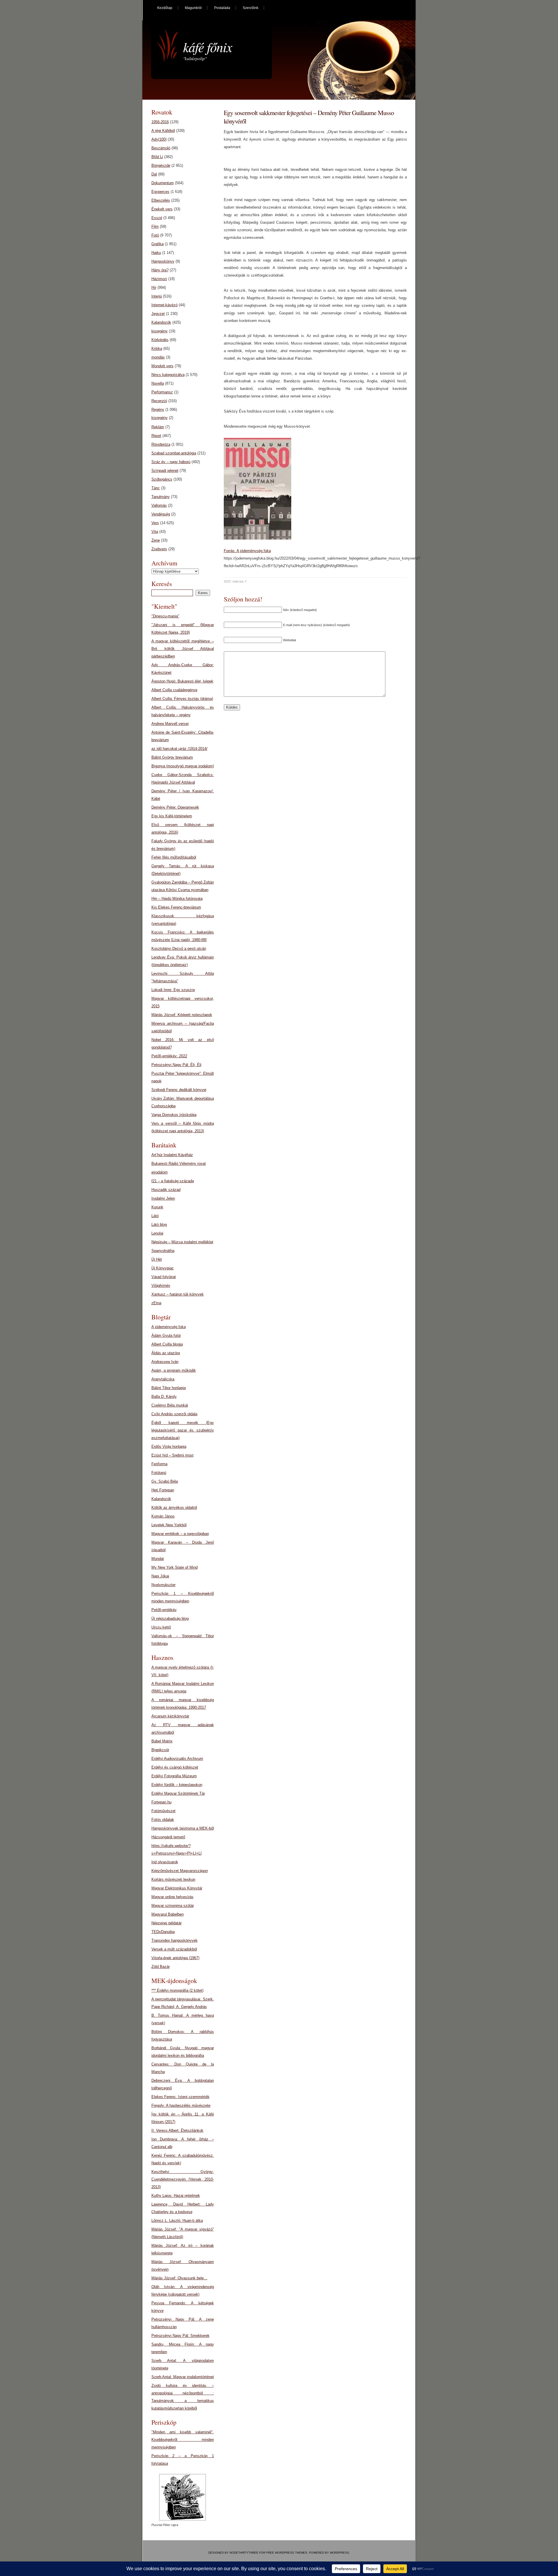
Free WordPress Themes (287, 2553)
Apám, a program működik (174, 1370)
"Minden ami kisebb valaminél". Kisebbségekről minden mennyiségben (183, 2440)
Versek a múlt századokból (174, 1949)
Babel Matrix (162, 1741)
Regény (158, 410)
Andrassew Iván (165, 1362)
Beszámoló (161, 148)
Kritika (157, 349)
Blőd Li (157, 157)
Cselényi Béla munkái (170, 1405)
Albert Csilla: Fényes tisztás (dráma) (182, 699)
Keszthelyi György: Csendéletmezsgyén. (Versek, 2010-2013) (183, 2179)
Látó (155, 1216)
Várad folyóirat (164, 1277)
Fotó (155, 235)
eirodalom (160, 1172)
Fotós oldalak (163, 1820)
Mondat (158, 1559)
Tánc (156, 488)
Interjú (157, 296)
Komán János (163, 1516)
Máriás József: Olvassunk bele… (179, 2278)
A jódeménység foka (169, 1327)
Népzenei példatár (167, 1923)
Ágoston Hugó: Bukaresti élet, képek (182, 681)
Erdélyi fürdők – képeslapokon (177, 1785)
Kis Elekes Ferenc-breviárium (176, 907)
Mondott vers (162, 366)
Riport (156, 436)
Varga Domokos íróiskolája (174, 1115)
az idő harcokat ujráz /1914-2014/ (179, 749)
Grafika (158, 244)
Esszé (157, 218)
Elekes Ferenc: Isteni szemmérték (180, 2097)
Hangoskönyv (163, 261)
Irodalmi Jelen (163, 1198)
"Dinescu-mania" (165, 616)
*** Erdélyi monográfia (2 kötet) (177, 1990)
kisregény (160, 331)
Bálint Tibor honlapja (169, 1388)
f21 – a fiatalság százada (173, 1181)
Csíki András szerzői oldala (174, 1414)
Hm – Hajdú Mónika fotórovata (177, 899)
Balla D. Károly (164, 1397)
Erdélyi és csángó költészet (175, 1767)
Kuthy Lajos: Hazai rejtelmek (176, 2196)
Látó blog (159, 1225)
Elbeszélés (161, 200)
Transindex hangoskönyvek (175, 1940)
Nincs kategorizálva (168, 375)
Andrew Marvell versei (170, 724)
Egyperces (160, 192)
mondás (158, 357)
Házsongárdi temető (168, 1837)
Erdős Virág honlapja (169, 1446)
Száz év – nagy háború (171, 462)
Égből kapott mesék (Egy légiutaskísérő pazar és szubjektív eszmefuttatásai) (183, 1430)
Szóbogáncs (162, 479)
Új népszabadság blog (170, 1618)
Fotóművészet (163, 1811)
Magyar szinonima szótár (173, 1906)
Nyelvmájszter (163, 1585)
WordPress (339, 2553)
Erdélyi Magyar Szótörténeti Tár (178, 1793)
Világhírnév (161, 1286)
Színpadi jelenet (165, 471)
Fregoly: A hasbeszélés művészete (181, 2105)
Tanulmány (161, 497)
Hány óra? (160, 270)
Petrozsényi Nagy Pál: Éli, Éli (176, 1065)
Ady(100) (159, 139)
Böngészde (161, 165)
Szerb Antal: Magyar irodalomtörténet (183, 2377)
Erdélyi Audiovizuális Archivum (177, 1759)
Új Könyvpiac (163, 1268)
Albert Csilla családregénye (174, 690)
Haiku (156, 253)
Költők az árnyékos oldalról (174, 1508)
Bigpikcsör (160, 1750)
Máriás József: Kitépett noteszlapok (182, 1015)
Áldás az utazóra (166, 1353)
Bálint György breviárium (172, 757)
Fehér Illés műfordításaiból (174, 857)
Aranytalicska (163, 1379)
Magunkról (193, 8)
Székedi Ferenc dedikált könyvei (179, 1090)
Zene (156, 540)
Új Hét (157, 1259)
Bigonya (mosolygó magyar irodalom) (183, 766)
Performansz (162, 392)
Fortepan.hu (161, 1802)
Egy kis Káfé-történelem (172, 816)
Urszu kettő (161, 1627)
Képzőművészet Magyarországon (180, 1871)
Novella (158, 383)
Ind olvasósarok (165, 1862)
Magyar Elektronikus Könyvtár (177, 1888)
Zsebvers (159, 549)
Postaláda (222, 8)
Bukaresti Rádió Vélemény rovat (179, 1164)
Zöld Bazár (161, 1967)
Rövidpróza (161, 444)
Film (155, 226)
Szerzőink (251, 8)
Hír (154, 287)
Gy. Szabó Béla (165, 1481)
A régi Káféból (163, 131)
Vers (155, 523)
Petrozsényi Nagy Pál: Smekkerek (180, 2336)
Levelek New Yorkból (169, 1525)
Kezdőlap (165, 8)
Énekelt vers (162, 209)
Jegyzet (158, 314)
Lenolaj (157, 1233)
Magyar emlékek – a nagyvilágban (180, 1534)
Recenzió (159, 401)
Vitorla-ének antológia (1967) (175, 1958)
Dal (154, 174)
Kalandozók (161, 322)
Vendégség (161, 514)
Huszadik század (166, 1190)
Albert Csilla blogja (167, 1344)
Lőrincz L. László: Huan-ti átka (177, 2221)
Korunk (157, 1207)
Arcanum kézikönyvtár (170, 1716)
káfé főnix (208, 47)
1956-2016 (160, 122)
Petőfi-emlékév (164, 1610)
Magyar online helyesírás (172, 1897)
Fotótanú (159, 1473)
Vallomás (159, 505)
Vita (155, 532)
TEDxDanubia (163, 1932)
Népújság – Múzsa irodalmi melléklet (182, 1242)
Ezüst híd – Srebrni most (172, 1455)
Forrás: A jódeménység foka (247, 551)
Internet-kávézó (164, 305)
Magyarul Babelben (168, 1914)
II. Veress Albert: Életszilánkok (177, 2130)
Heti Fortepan (163, 1490)
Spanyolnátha (163, 1251)
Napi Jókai (160, 1576)
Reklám (158, 427)
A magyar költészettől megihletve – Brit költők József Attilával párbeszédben (183, 649)
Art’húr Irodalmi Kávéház (172, 1155)
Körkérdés (160, 340)
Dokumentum (163, 183)
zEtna (156, 1303)
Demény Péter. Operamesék (175, 807)
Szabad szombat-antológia (174, 453)
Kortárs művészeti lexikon (173, 1879)
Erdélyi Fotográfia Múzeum (174, 1776)
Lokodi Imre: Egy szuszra (173, 990)
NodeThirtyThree (244, 2553)
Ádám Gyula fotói (166, 1336)
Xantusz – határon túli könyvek (178, 1294)
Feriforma (159, 1464)
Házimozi (159, 279)
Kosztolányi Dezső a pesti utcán (179, 948)
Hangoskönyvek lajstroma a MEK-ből (183, 1828)
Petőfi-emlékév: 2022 (169, 1056)
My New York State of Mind (175, 1567)
